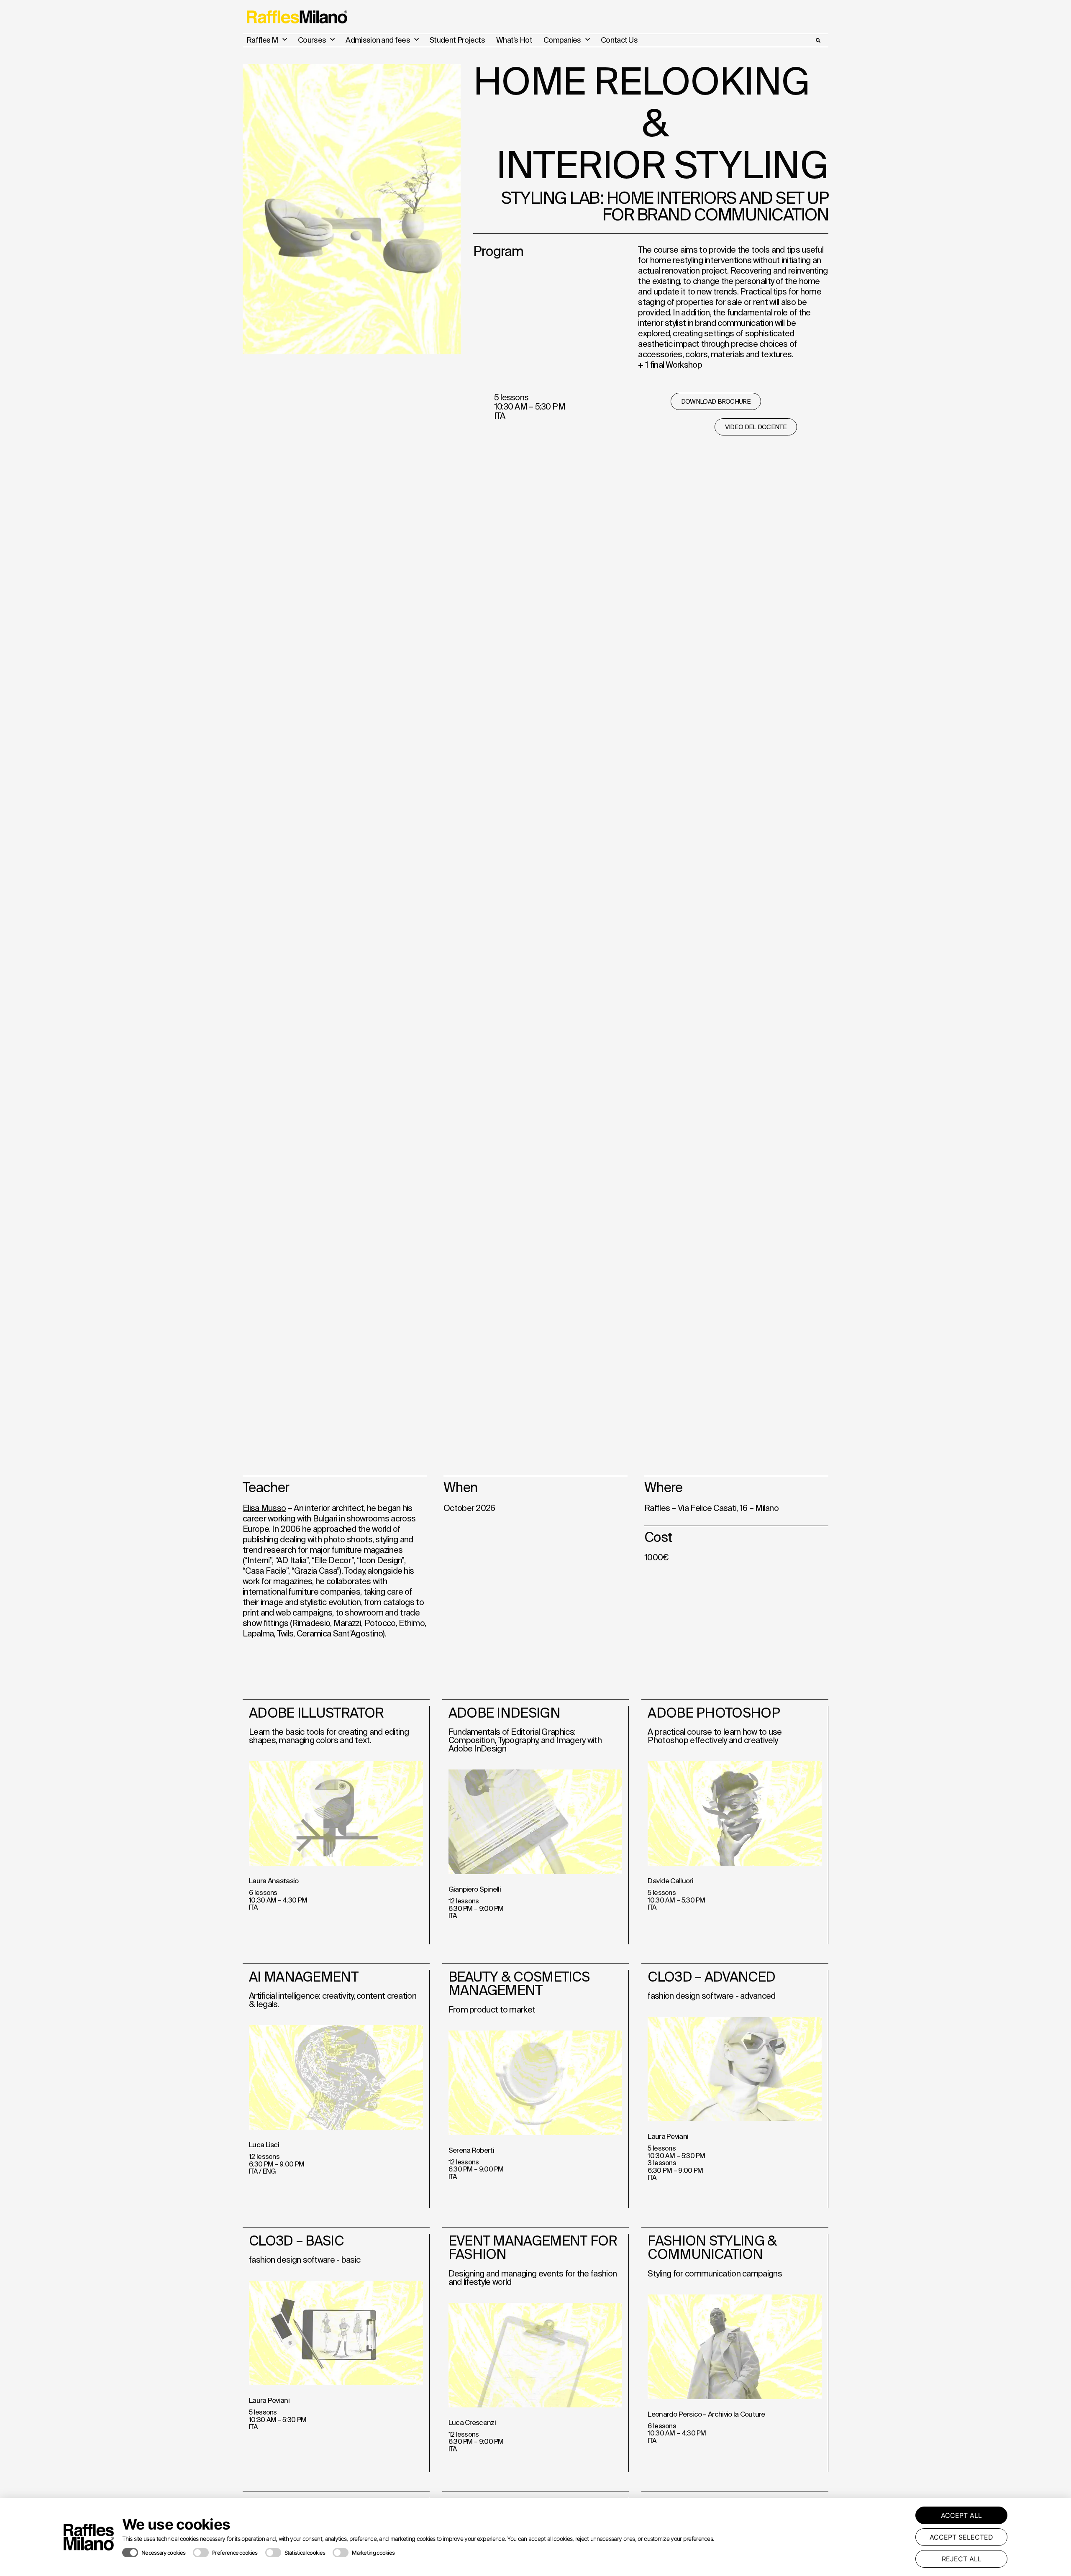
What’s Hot (514, 40)
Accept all (961, 2515)
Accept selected (961, 2537)
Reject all (962, 2559)
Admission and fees (378, 40)
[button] (818, 41)
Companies (562, 40)
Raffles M (262, 40)
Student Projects (457, 40)
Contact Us (619, 40)
